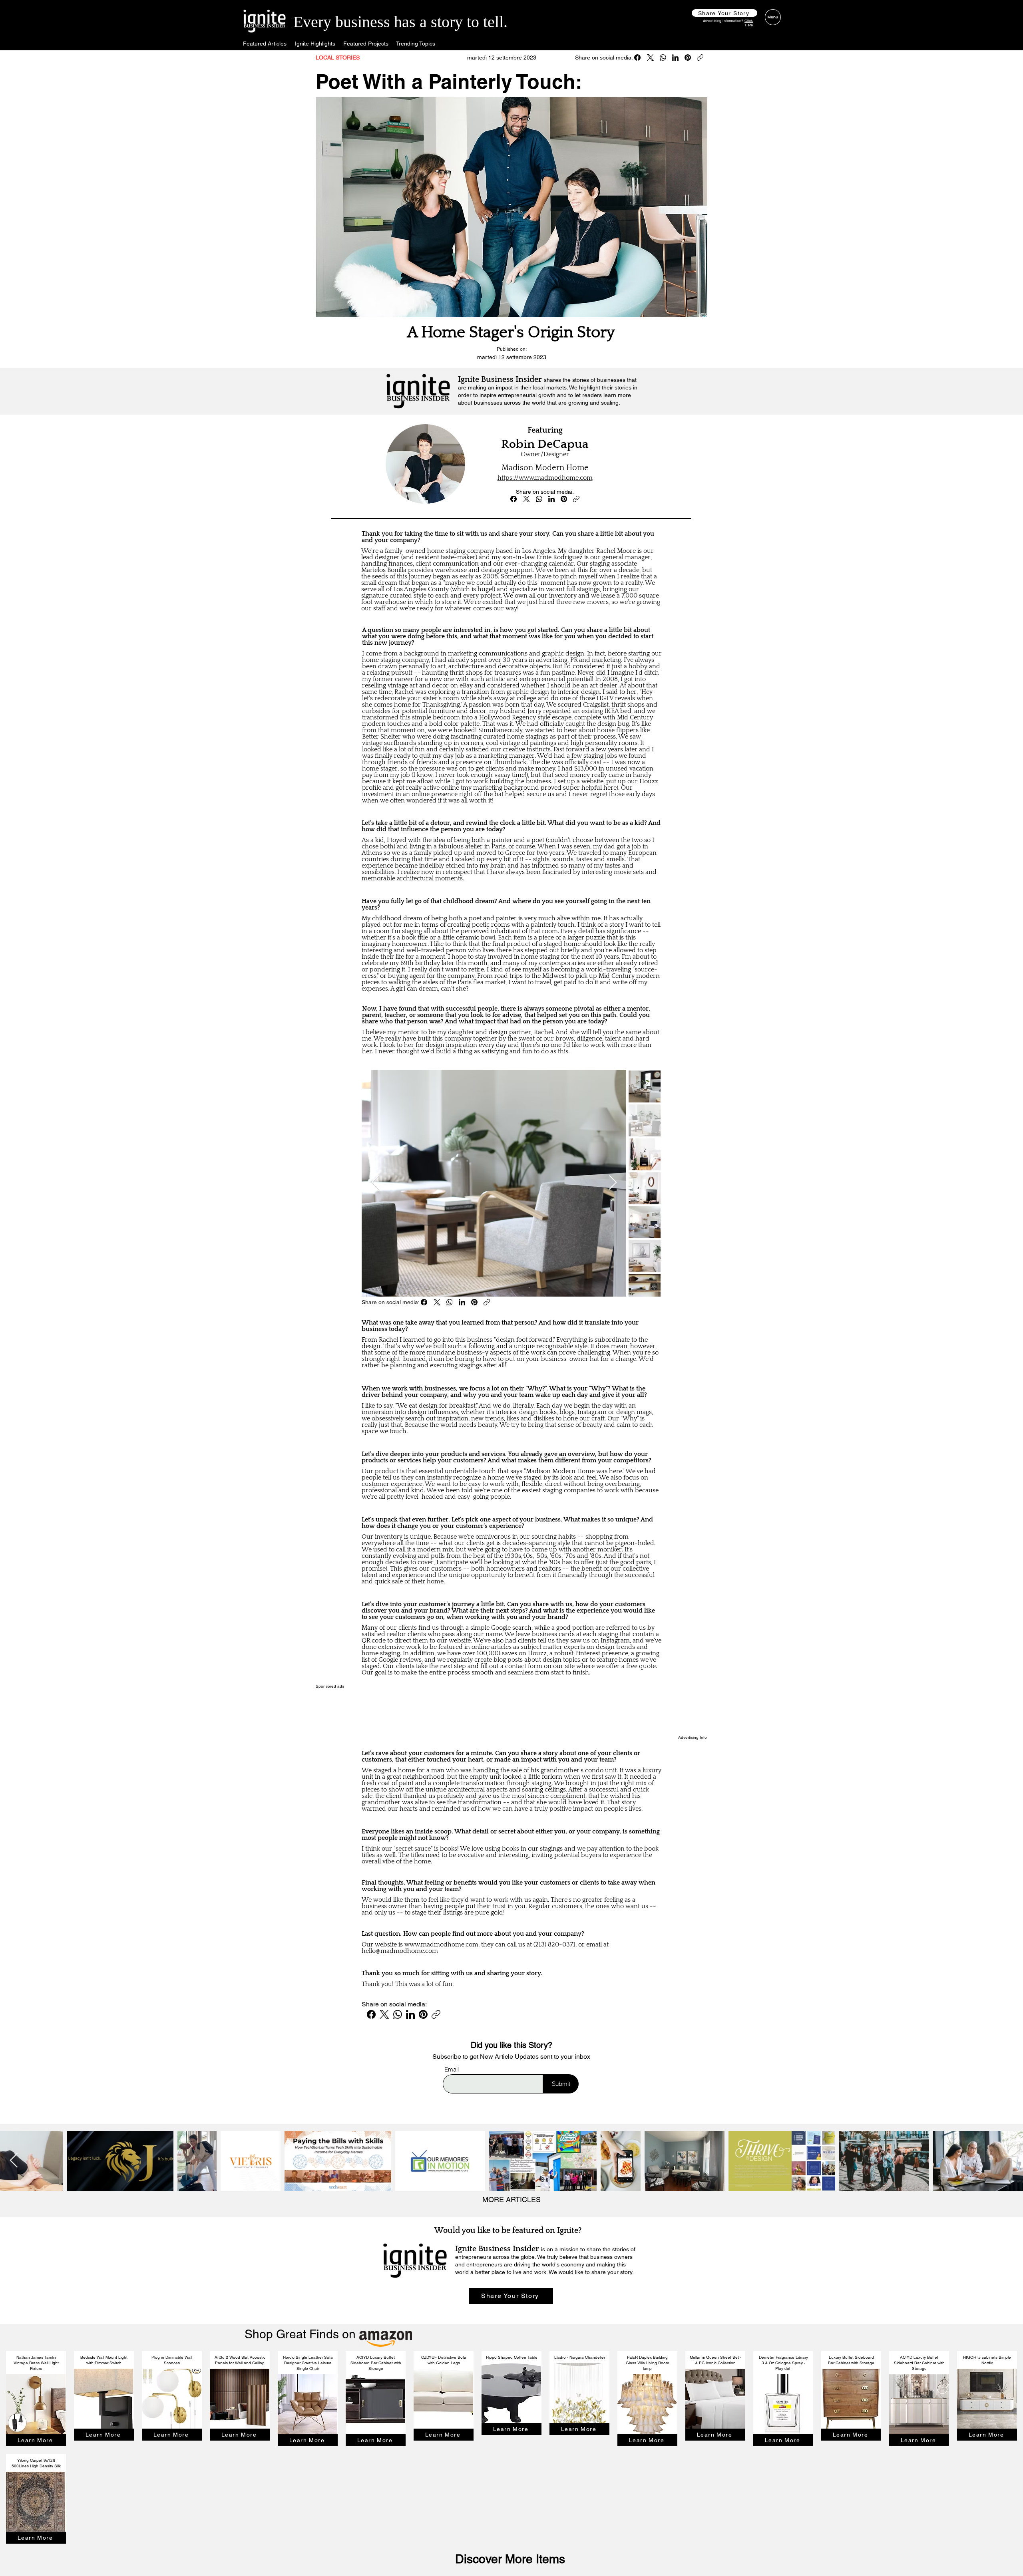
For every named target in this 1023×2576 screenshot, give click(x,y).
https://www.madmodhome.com (545, 478)
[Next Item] (613, 1183)
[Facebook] (637, 58)
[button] (724, 13)
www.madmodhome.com (441, 1944)
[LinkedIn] (675, 58)
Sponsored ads (330, 1686)
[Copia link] (700, 58)
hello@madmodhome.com (400, 1951)
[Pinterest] (688, 58)
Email (452, 2069)
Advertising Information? (728, 23)
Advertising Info (693, 1737)
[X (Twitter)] (650, 58)
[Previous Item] (375, 1183)
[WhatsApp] (663, 58)
